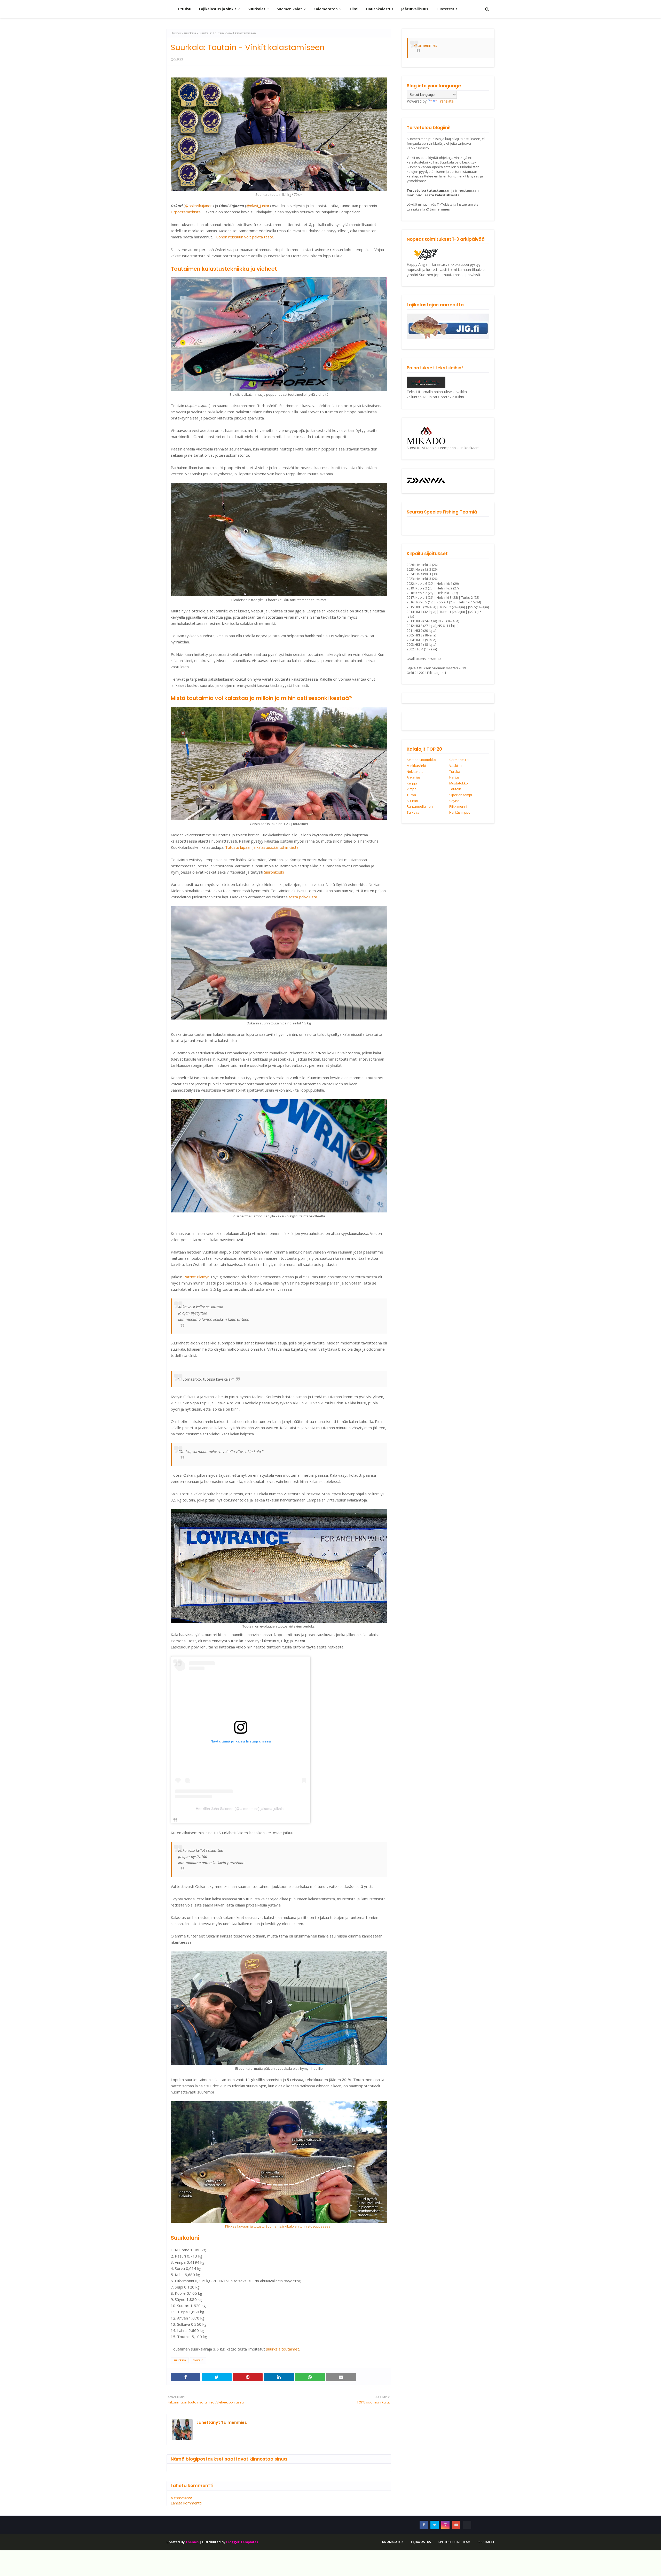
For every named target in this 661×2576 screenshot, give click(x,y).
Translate (446, 101)
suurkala (190, 33)
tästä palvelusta (303, 897)
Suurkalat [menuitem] (257, 9)
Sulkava (413, 813)
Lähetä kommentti (186, 2503)
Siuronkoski (274, 872)
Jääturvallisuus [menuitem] (415, 9)
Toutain (455, 789)
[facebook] (424, 2525)
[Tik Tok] (467, 2525)
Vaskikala (457, 766)
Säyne (454, 801)
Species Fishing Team (454, 2542)
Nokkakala (415, 772)
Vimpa (412, 789)
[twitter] (435, 2525)
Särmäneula (459, 760)
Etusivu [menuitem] (185, 9)
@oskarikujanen (199, 206)
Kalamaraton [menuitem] (326, 9)
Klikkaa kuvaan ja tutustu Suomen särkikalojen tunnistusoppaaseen (279, 2226)
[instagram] (445, 2525)
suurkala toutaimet (282, 2349)
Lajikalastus (421, 2542)
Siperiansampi (461, 795)
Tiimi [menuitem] (354, 9)
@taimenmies (426, 45)
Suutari (412, 801)
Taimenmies (233, 2422)
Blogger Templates (242, 2542)
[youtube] (456, 2525)
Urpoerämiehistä (186, 212)
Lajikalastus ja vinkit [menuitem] (218, 9)
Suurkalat (486, 2542)
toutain (198, 2360)
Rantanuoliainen (420, 807)
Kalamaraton (393, 2542)
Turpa (411, 795)
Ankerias (414, 777)
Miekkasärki (416, 766)
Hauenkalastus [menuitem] (380, 9)
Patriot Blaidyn (197, 1277)
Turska (455, 772)
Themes (192, 2542)
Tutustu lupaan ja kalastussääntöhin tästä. (262, 847)
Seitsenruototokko (421, 760)
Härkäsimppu (460, 813)
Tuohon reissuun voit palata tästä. (244, 237)
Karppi (412, 783)
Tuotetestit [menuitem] (447, 9)
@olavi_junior (258, 206)
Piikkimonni (458, 807)
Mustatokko (459, 783)
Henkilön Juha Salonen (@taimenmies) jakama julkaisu (241, 1809)
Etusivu (176, 33)
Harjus (454, 777)
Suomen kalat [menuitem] (289, 9)
